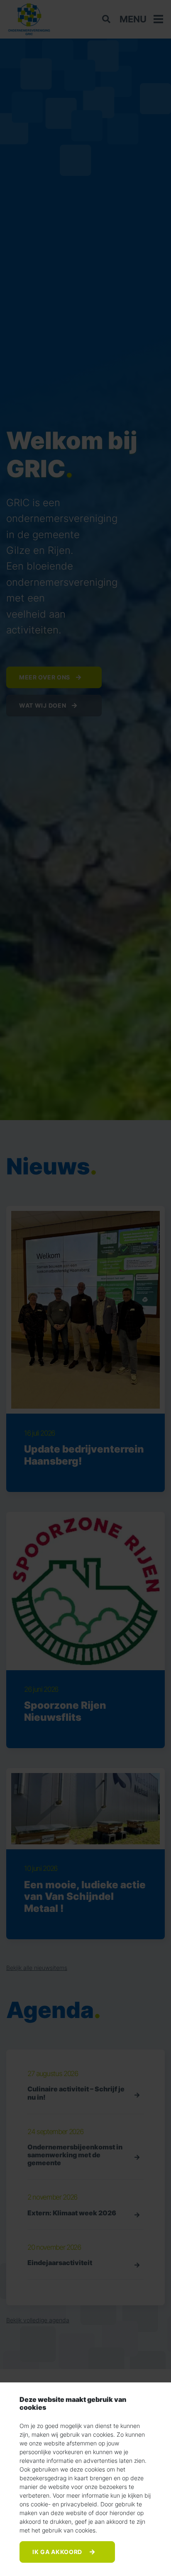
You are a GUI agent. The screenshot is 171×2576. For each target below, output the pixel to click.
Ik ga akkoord (58, 2552)
